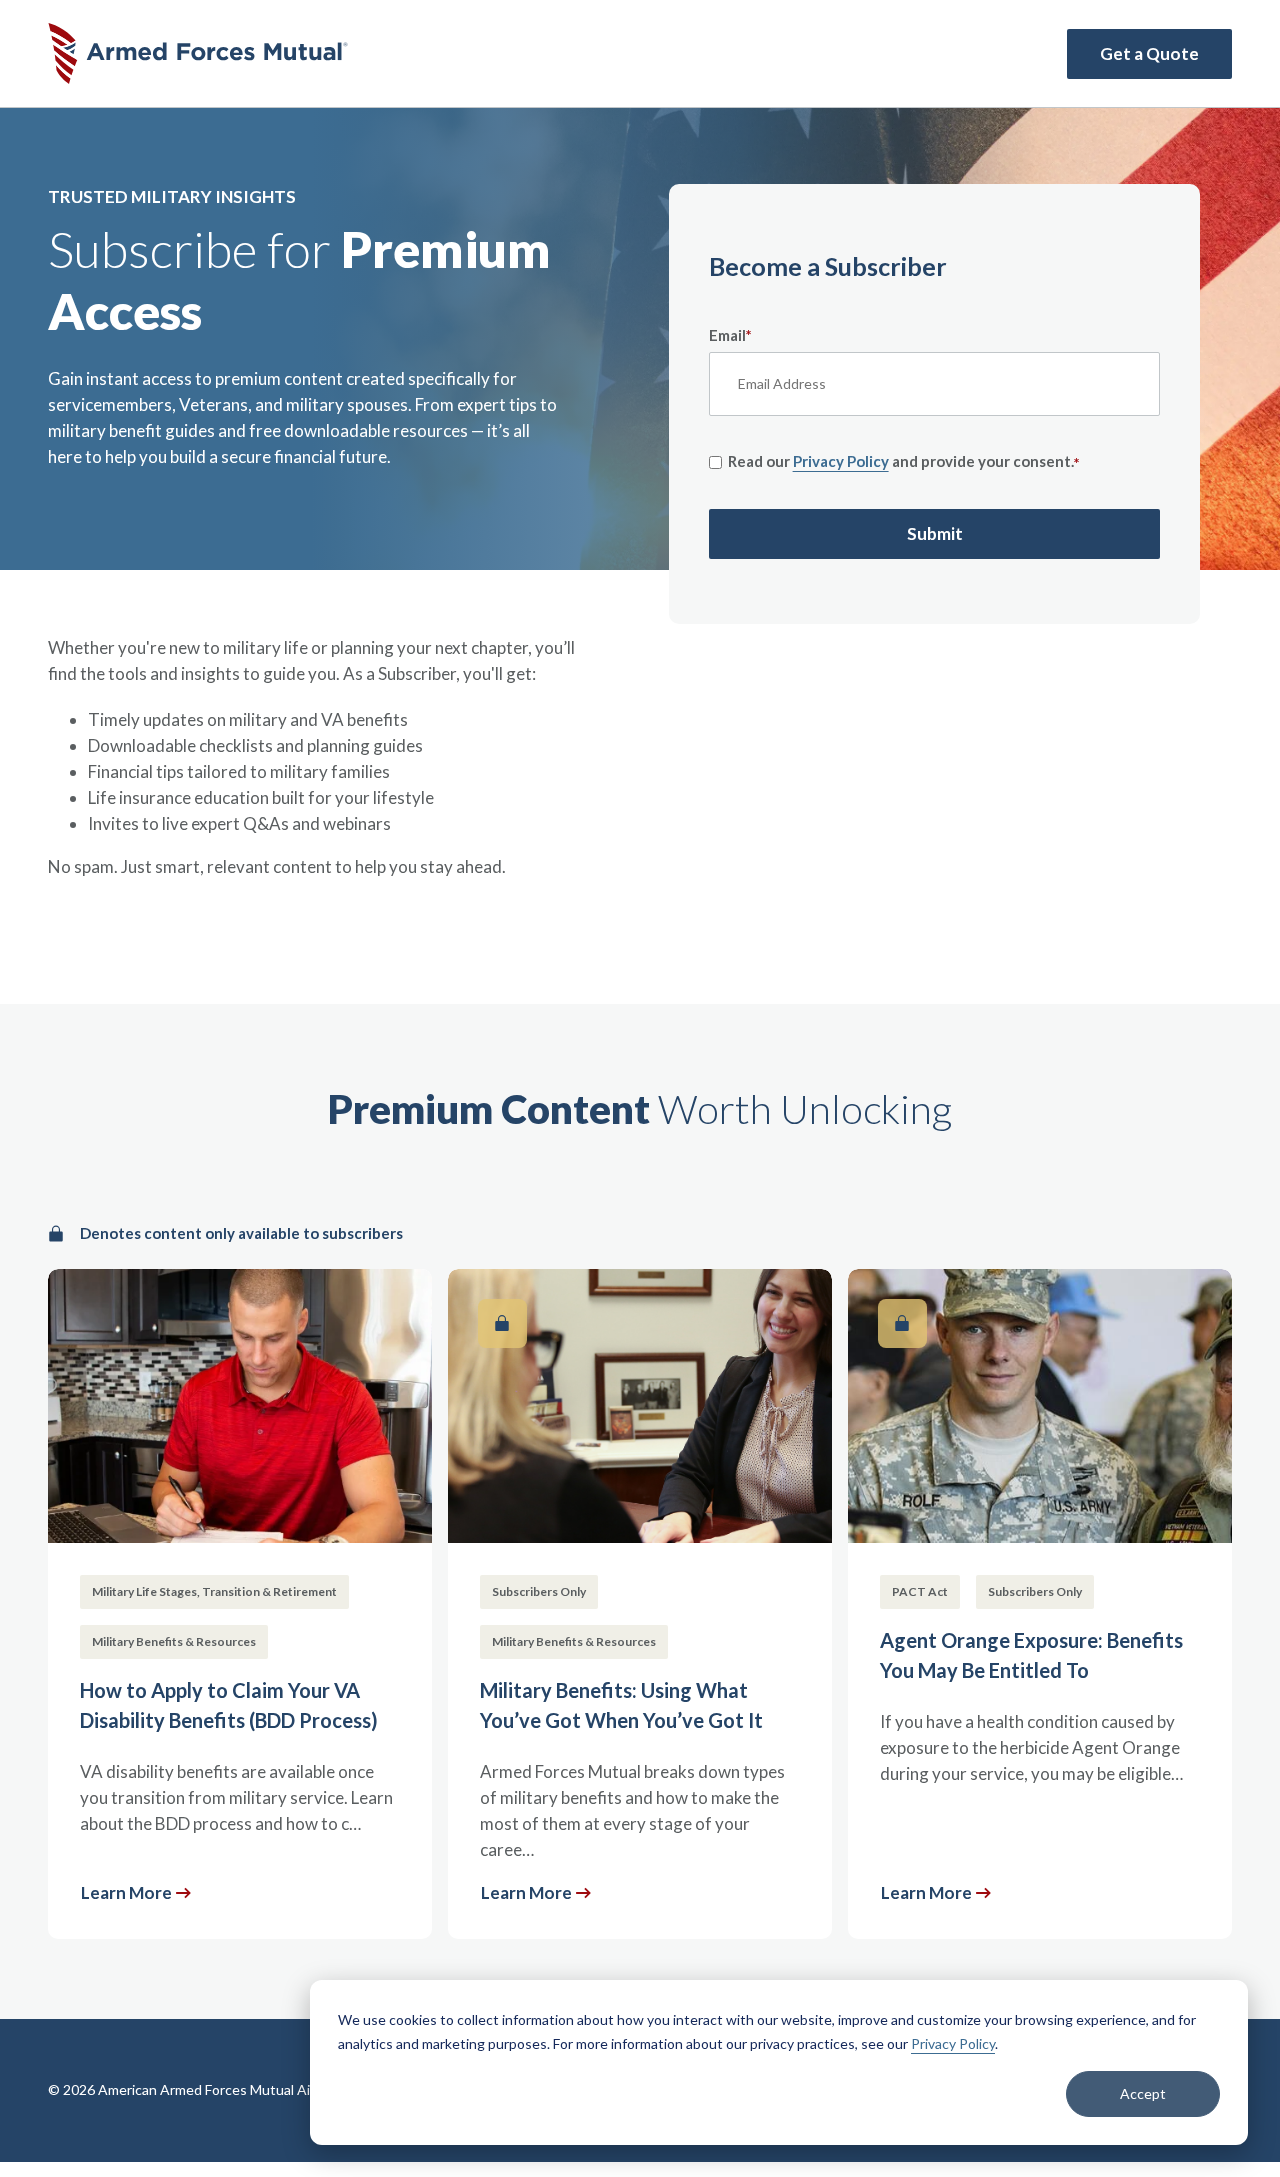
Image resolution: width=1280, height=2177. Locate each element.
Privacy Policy (953, 2043)
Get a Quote (1149, 53)
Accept (1143, 2093)
